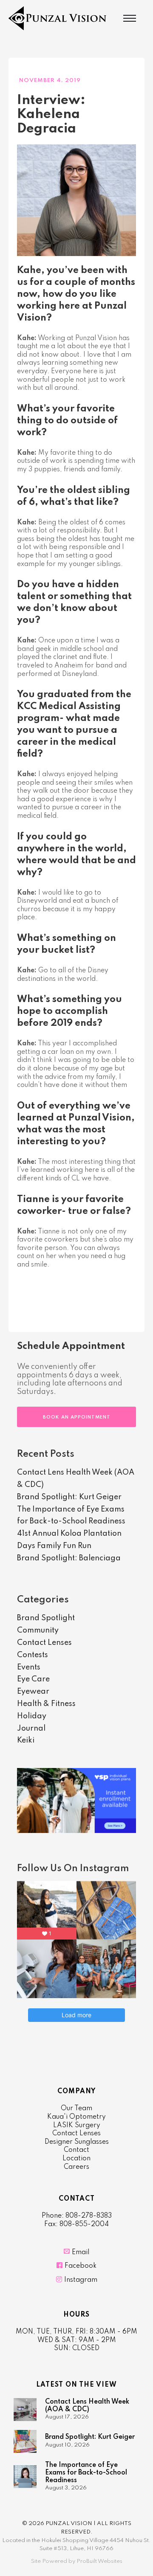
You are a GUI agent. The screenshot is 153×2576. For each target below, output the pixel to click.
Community (38, 1630)
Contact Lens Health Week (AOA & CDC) (87, 2406)
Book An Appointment (77, 1417)
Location (76, 2159)
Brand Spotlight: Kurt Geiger (69, 1497)
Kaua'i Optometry (76, 2117)
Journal (31, 1729)
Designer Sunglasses (77, 2142)
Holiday (32, 1716)
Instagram (81, 2280)
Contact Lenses (44, 1643)
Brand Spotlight (46, 1618)
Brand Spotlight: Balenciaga (69, 1558)
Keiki (26, 1740)
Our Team (76, 2109)
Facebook (81, 2266)
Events (29, 1667)
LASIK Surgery (77, 2126)
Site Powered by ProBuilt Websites (77, 2561)
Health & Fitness (46, 1704)
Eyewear (33, 1692)
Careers (76, 2167)
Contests (33, 1655)
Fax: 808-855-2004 (76, 2224)
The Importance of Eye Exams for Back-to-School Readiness (86, 2473)
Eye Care (33, 1679)
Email (81, 2252)
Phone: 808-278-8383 (77, 2216)
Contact (76, 2150)
